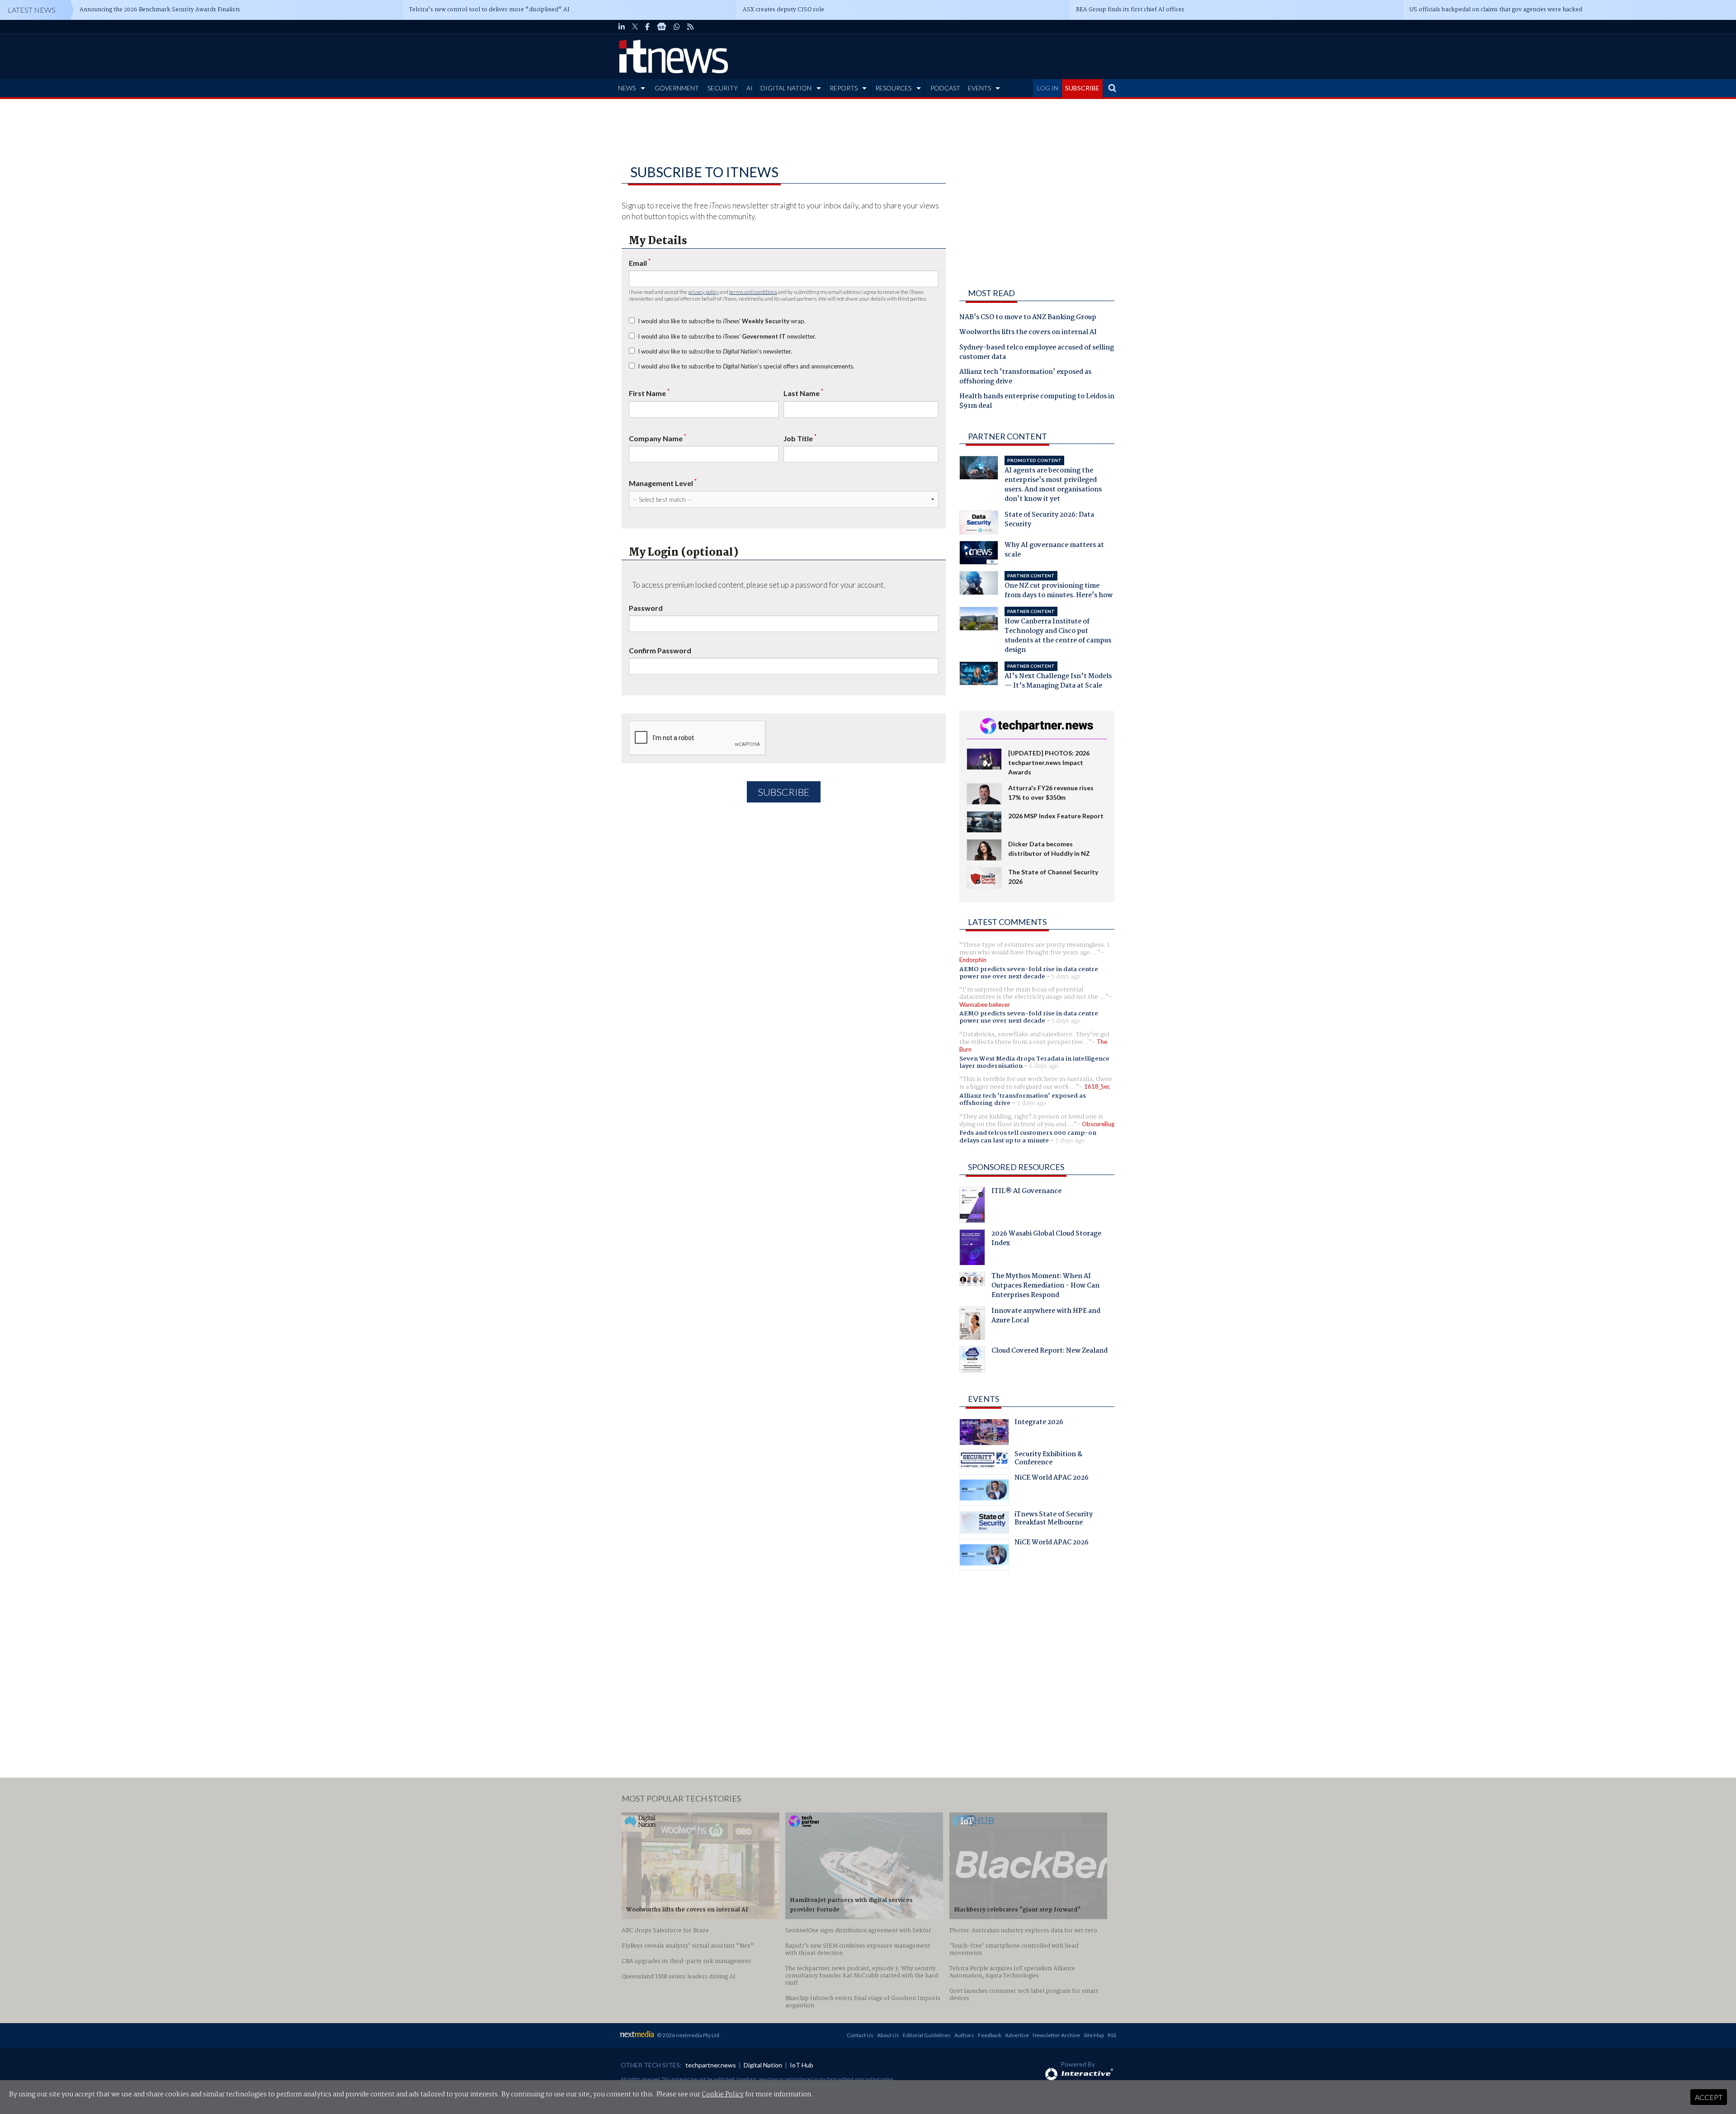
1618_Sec (1097, 1086)
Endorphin (973, 960)
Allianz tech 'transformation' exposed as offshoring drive (1025, 377)
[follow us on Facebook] (647, 27)
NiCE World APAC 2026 (1052, 1479)
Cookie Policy (723, 2095)
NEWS (627, 88)
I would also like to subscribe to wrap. (722, 321)
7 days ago (1031, 1103)
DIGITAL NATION (786, 88)
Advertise (1017, 2035)
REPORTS (844, 88)
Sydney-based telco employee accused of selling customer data (1037, 353)
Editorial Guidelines (927, 2035)
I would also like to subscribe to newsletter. (727, 336)
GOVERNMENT (677, 88)
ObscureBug (1098, 1124)
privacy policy (703, 292)
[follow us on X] (635, 27)
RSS (1112, 2035)
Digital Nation (763, 2065)
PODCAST (945, 88)
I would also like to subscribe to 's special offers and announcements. (746, 366)
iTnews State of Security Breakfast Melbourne (1054, 1519)
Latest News (32, 10)
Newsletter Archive (1056, 2035)
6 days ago (1044, 1066)
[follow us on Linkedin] (622, 27)
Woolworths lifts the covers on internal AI (1028, 333)
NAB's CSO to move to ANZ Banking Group (1028, 318)
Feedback (990, 2035)
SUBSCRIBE (1082, 88)
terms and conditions (753, 292)
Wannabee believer (985, 1005)
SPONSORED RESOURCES (1016, 1167)
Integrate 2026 (1039, 1423)
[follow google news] (662, 27)
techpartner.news (711, 2065)
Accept (1709, 2097)
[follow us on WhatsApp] (677, 27)
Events (984, 1399)
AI (750, 88)
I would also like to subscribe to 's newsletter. (715, 351)
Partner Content (1007, 436)
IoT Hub (802, 2065)
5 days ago (1066, 977)
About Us (888, 2035)
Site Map (1094, 2035)
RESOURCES (893, 88)
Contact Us (860, 2035)
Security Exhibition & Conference (1048, 1459)
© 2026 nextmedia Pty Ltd (688, 2035)
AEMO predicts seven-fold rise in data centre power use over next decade (1029, 973)
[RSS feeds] (690, 27)
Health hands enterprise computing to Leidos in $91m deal (1037, 402)
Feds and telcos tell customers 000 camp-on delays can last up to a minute (1028, 1137)
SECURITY (723, 88)
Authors (964, 2035)
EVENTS (979, 88)
